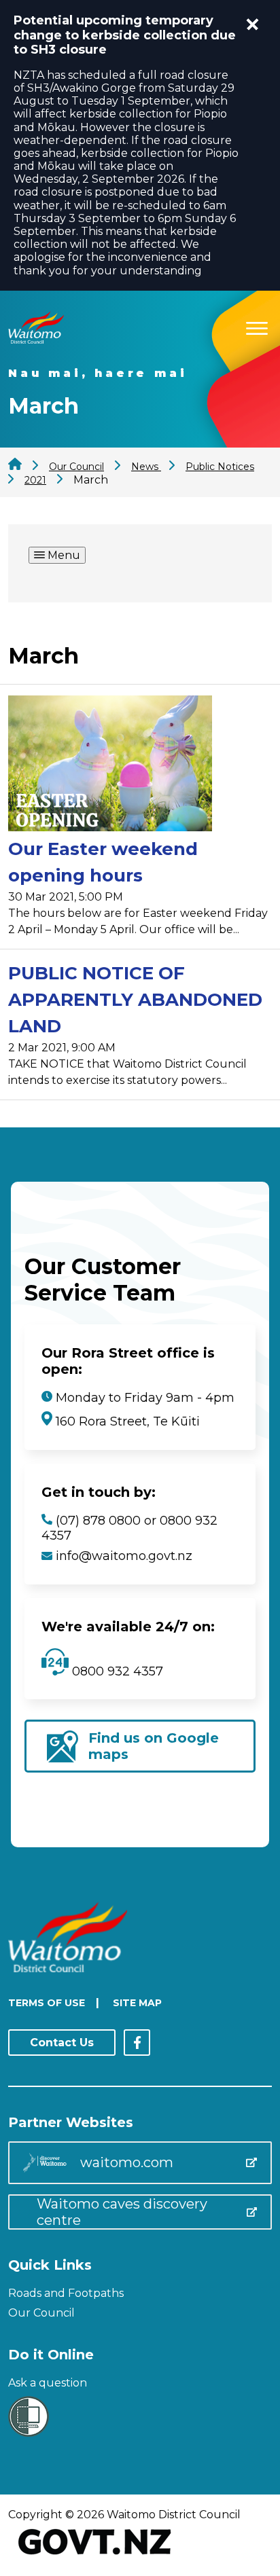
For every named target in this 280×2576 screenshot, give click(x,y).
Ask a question (48, 2383)
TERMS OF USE (47, 2003)
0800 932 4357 (116, 1671)
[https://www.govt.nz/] (95, 2556)
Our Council (41, 2313)
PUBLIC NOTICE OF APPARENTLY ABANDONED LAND (135, 1000)
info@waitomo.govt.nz (124, 1556)
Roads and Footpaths (66, 2293)
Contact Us (62, 2043)
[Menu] (257, 326)
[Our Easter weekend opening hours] (110, 766)
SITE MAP (137, 2003)
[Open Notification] (253, 24)
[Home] (36, 340)
